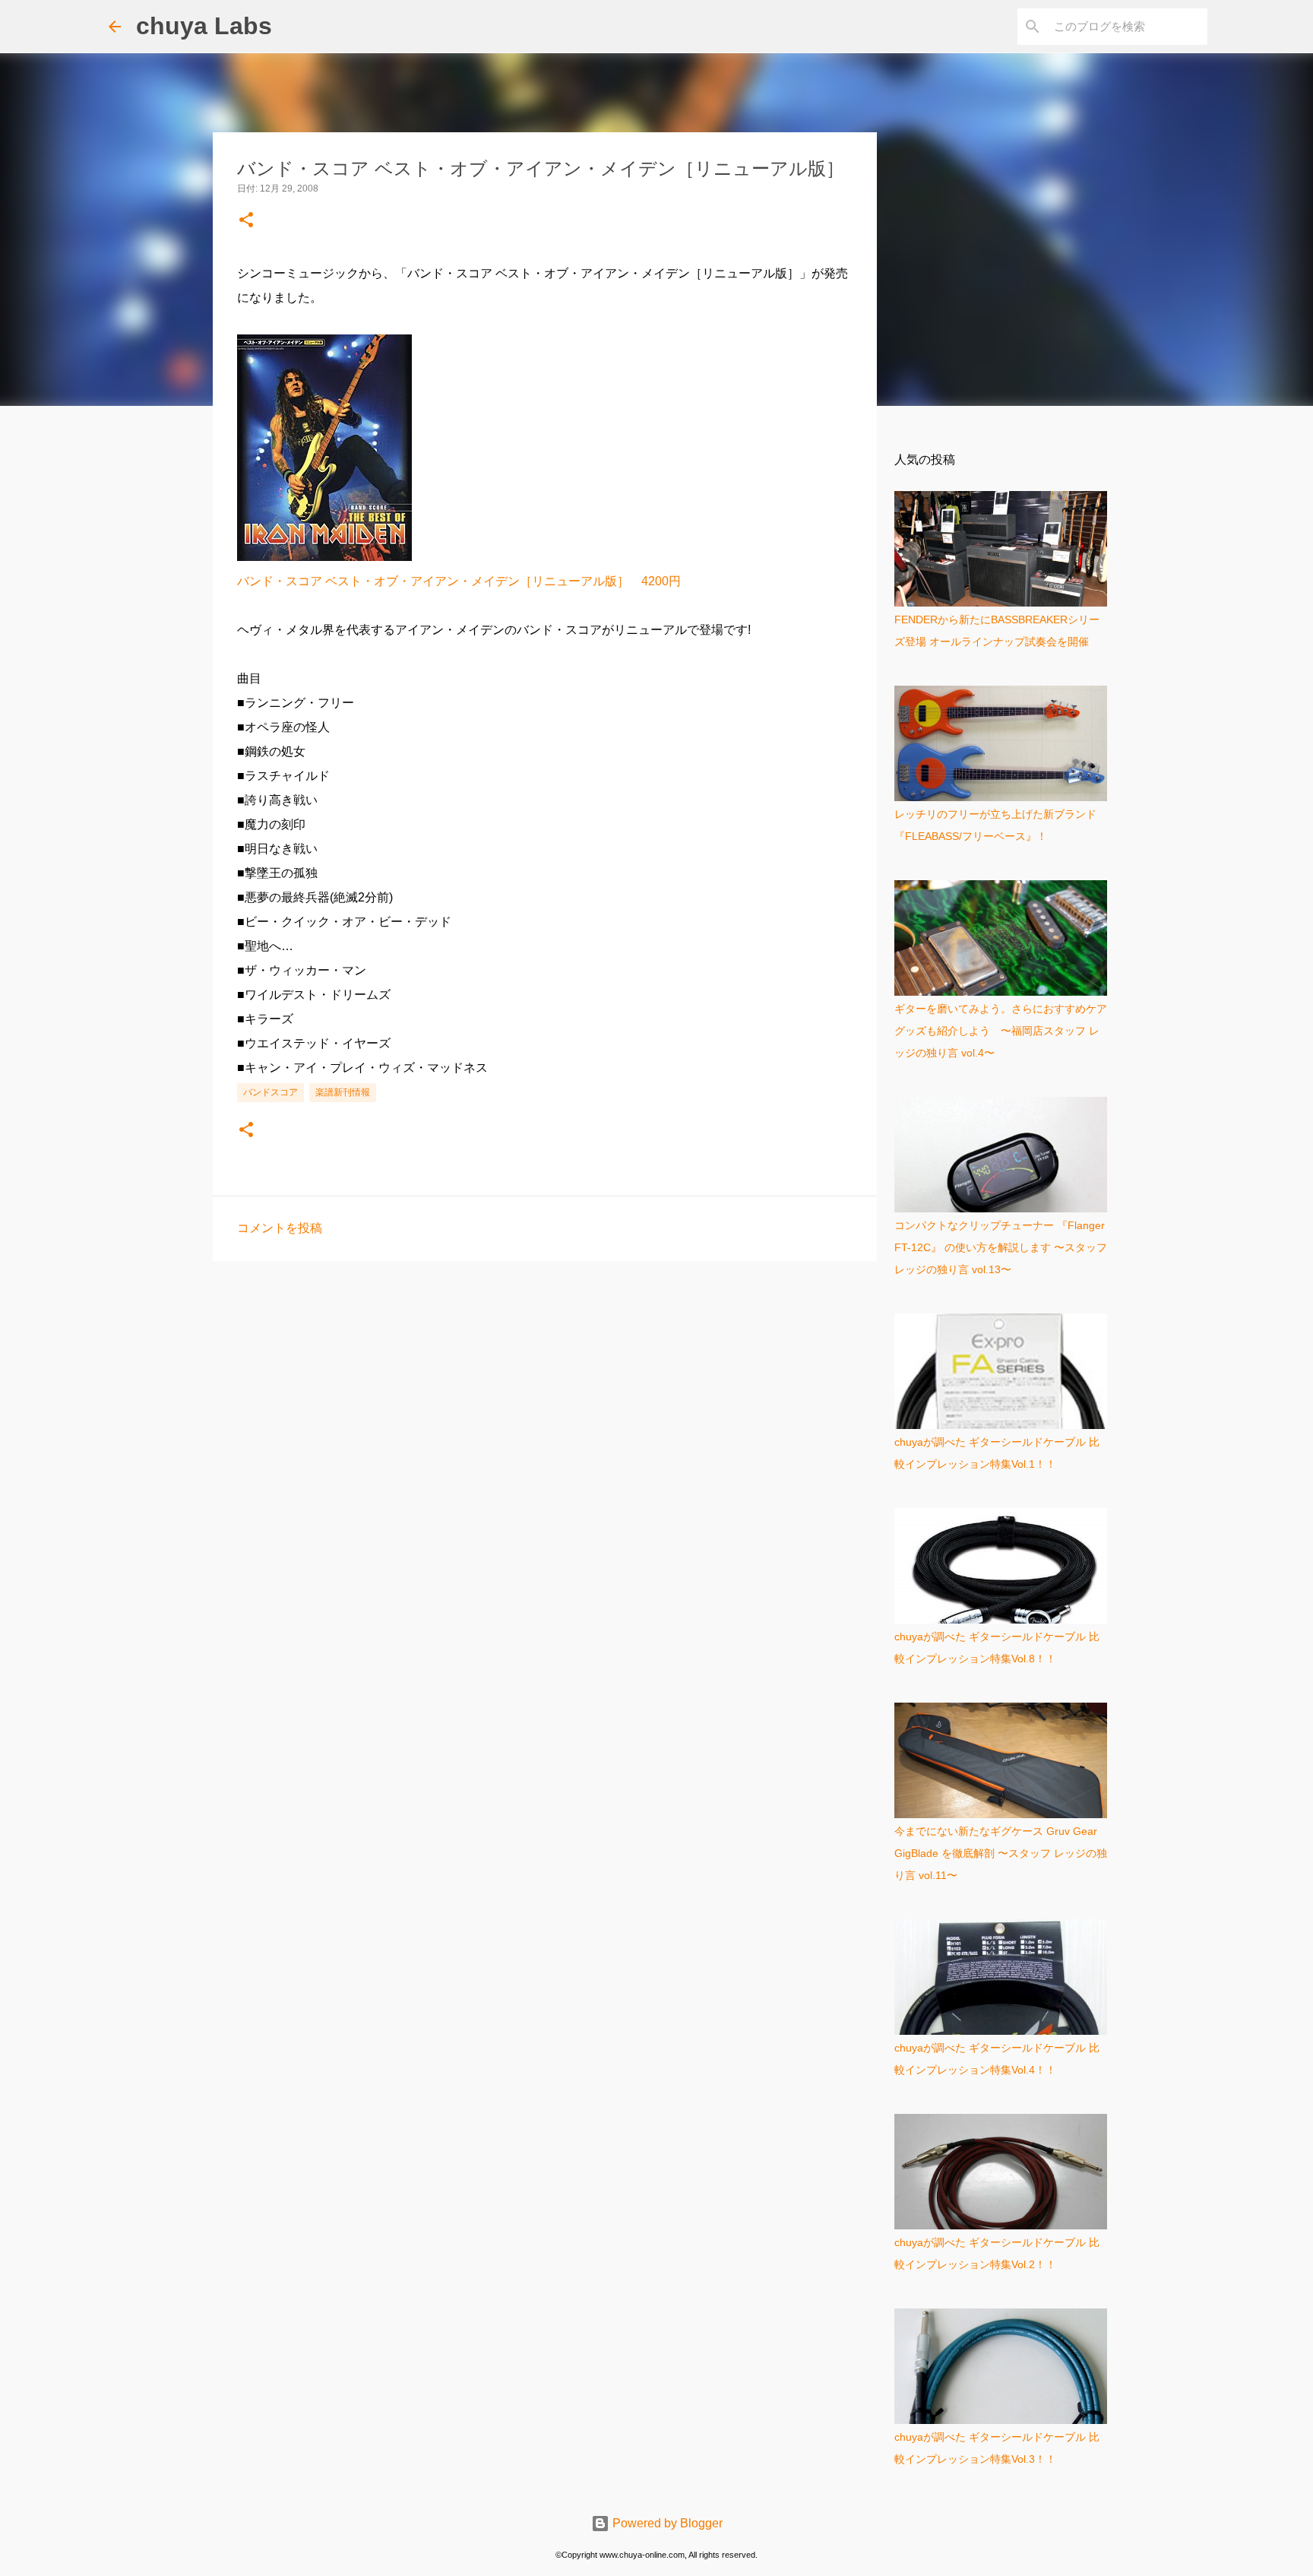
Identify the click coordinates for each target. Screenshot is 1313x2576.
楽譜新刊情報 (343, 1092)
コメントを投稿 (280, 1228)
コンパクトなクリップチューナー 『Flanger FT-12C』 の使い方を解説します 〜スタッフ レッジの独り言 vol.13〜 (1001, 1247)
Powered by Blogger (666, 2523)
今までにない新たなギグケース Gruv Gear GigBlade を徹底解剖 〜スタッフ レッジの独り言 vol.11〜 (1001, 1853)
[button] (246, 221)
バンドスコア (271, 1092)
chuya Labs (204, 26)
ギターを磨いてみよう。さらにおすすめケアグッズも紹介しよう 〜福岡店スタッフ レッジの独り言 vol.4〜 (1001, 1031)
